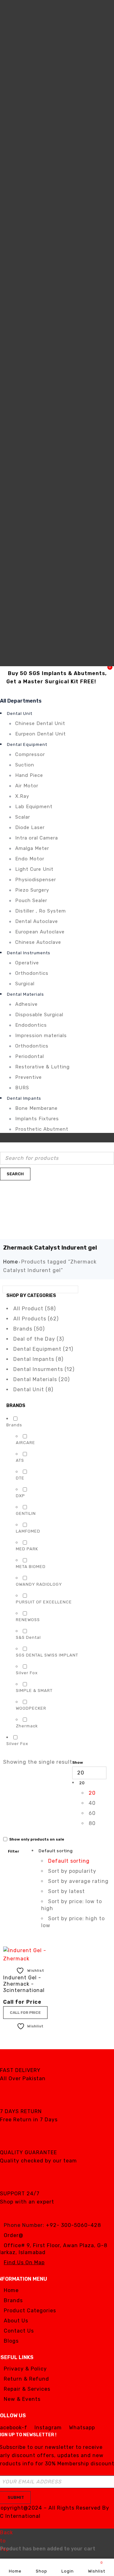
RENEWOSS (28, 1620)
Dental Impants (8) (38, 1359)
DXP (20, 1496)
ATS (20, 1460)
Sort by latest (66, 1891)
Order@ (14, 2235)
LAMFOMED (28, 1531)
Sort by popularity (72, 1871)
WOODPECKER (31, 1708)
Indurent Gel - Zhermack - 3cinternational (24, 1984)
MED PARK (27, 1549)
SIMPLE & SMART (34, 1691)
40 (92, 1803)
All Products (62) (36, 1319)
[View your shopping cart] (8, 1183)
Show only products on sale (36, 1839)
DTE (20, 1478)
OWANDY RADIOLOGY (39, 1584)
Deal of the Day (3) (39, 1339)
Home (11, 1262)
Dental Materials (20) (41, 1379)
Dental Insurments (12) (44, 1369)
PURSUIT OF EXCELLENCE (44, 1602)
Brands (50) (29, 1329)
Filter (13, 1851)
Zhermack (27, 1726)
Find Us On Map (24, 2262)
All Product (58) (35, 1309)
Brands (14, 1425)
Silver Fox (27, 1673)
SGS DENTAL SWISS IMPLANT (47, 1655)
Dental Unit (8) (33, 1389)
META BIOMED (31, 1567)
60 (92, 1813)
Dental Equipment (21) (43, 1349)
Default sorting (69, 1861)
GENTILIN (26, 1513)
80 (92, 1823)
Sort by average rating (78, 1881)
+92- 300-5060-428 (73, 2225)
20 (92, 1793)
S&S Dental (28, 1637)
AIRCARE (25, 1443)
